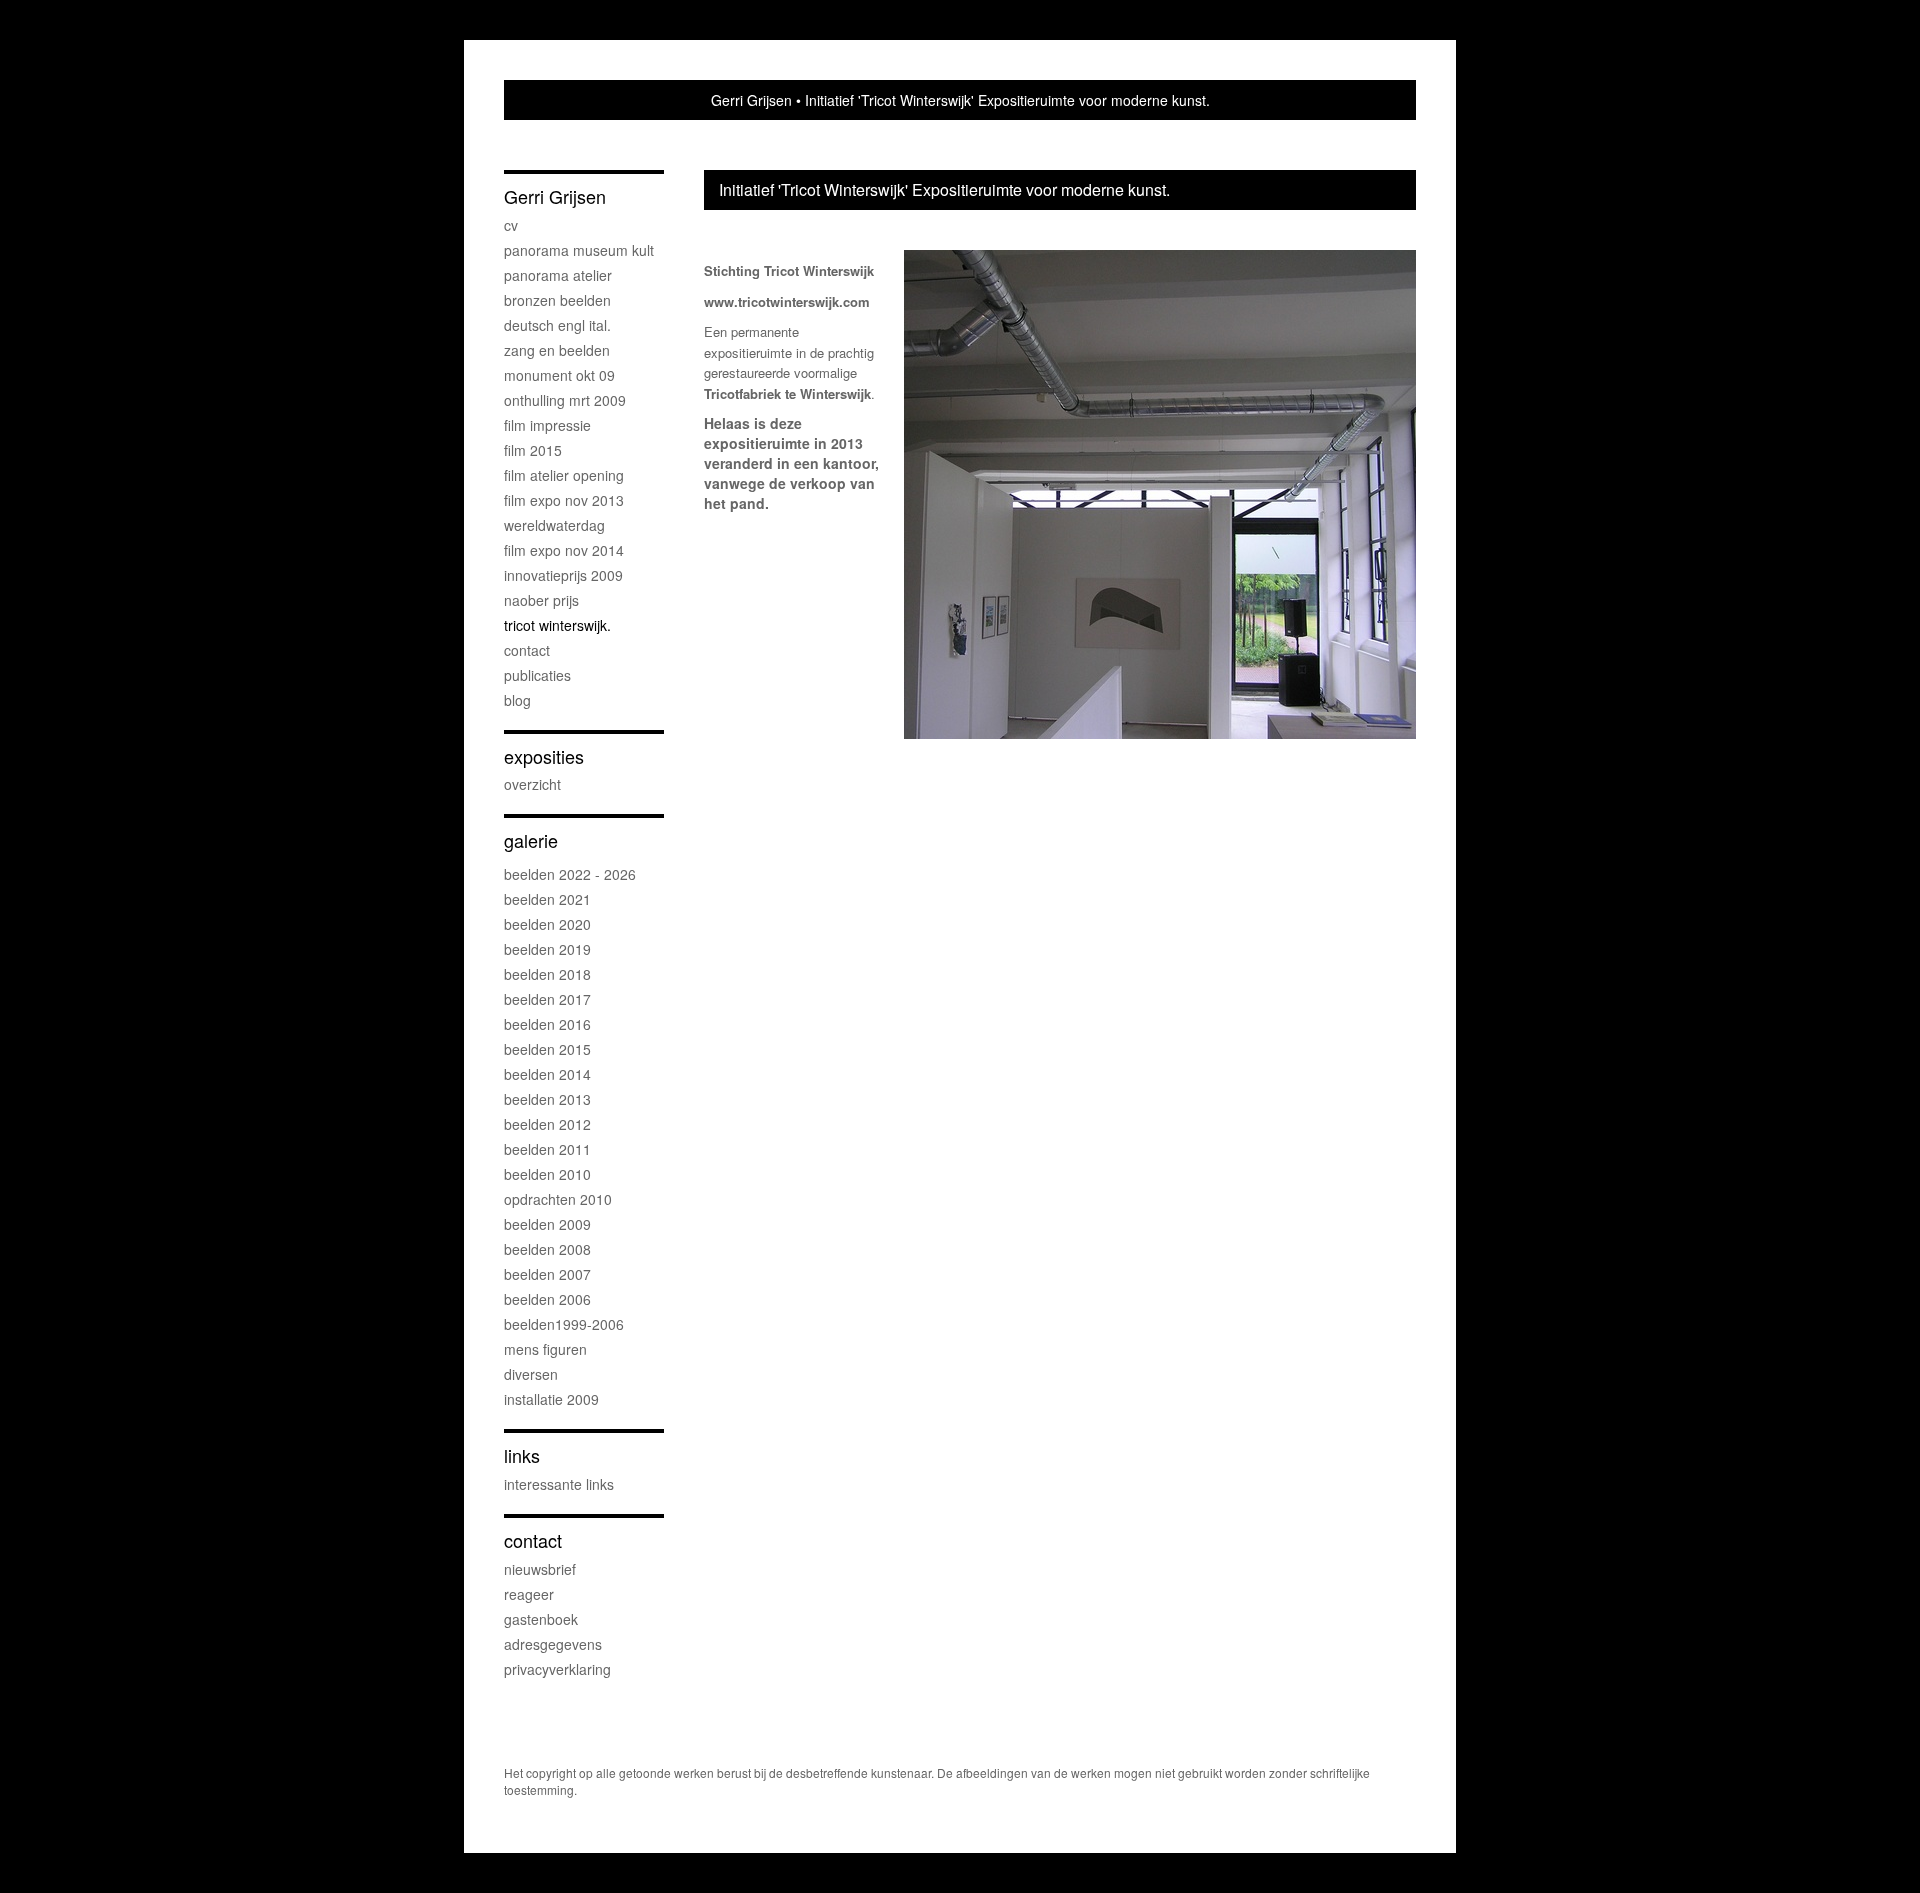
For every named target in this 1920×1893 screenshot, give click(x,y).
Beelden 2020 (547, 924)
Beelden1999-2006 (564, 1324)
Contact (527, 650)
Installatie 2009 (551, 1399)
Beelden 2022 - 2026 (570, 874)
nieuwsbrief (540, 1569)
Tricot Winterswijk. (557, 625)
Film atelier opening (564, 475)
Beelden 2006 (547, 1299)
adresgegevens (553, 1644)
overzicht (532, 784)
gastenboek (541, 1619)
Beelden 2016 (547, 1024)
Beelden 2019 (547, 949)
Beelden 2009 (547, 1224)
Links (522, 1455)
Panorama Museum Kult (579, 250)
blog (517, 700)
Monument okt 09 (559, 375)
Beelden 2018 (547, 974)
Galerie (531, 840)
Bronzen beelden (557, 300)
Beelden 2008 (547, 1249)
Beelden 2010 (547, 1174)
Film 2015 (533, 450)
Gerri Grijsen (751, 100)
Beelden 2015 (547, 1049)
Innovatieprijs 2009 (563, 575)
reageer (529, 1594)
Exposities (544, 756)
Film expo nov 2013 (564, 500)
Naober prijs (541, 600)
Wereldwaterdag (554, 525)
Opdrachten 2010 (558, 1199)
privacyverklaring (557, 1669)
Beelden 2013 (547, 1099)
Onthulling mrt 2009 (565, 400)
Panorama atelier (558, 275)
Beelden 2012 (547, 1124)
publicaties (537, 675)
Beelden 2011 (547, 1149)
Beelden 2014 (547, 1074)
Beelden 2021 (547, 899)
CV (511, 225)
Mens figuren (545, 1349)
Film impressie (547, 425)
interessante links (559, 1484)
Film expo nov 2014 (564, 550)
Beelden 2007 (547, 1274)
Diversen (531, 1374)
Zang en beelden (557, 350)
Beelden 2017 (547, 999)
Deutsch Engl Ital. (557, 325)
